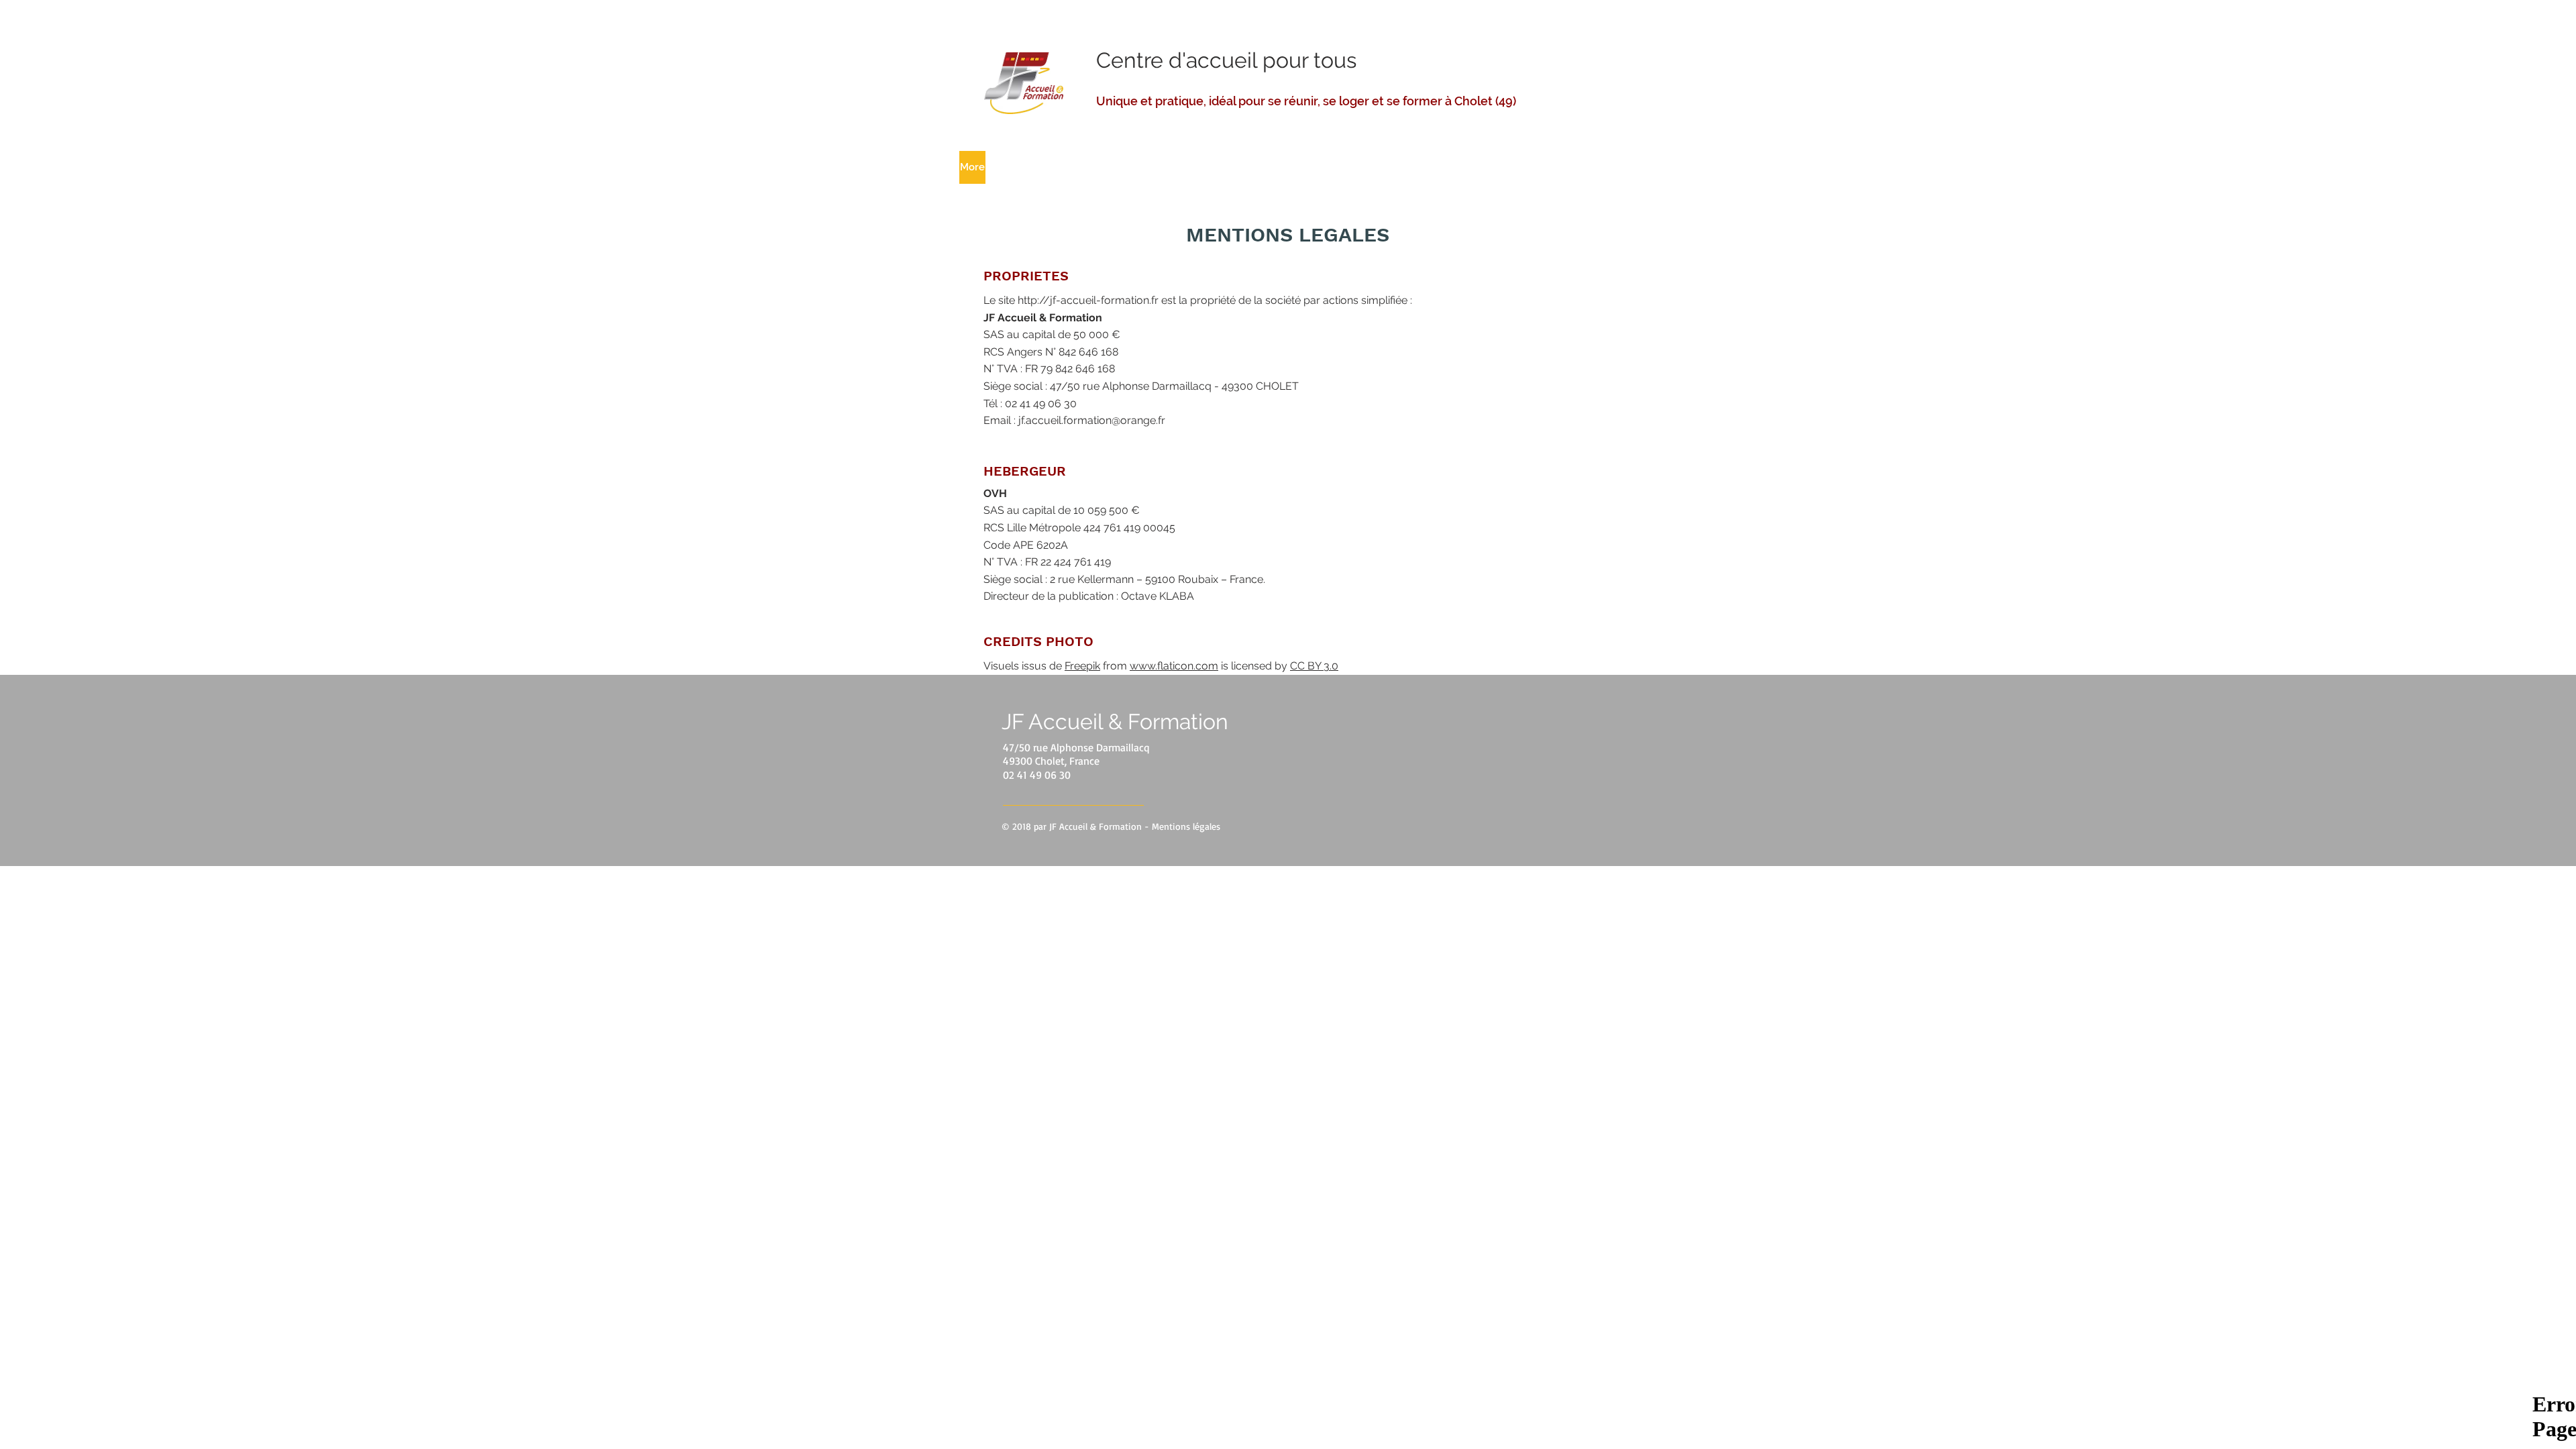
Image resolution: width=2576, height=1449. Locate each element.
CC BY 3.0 (1314, 666)
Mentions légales (1186, 826)
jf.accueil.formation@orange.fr (1092, 420)
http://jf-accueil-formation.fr (1088, 300)
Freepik (1082, 666)
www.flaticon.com (1174, 666)
